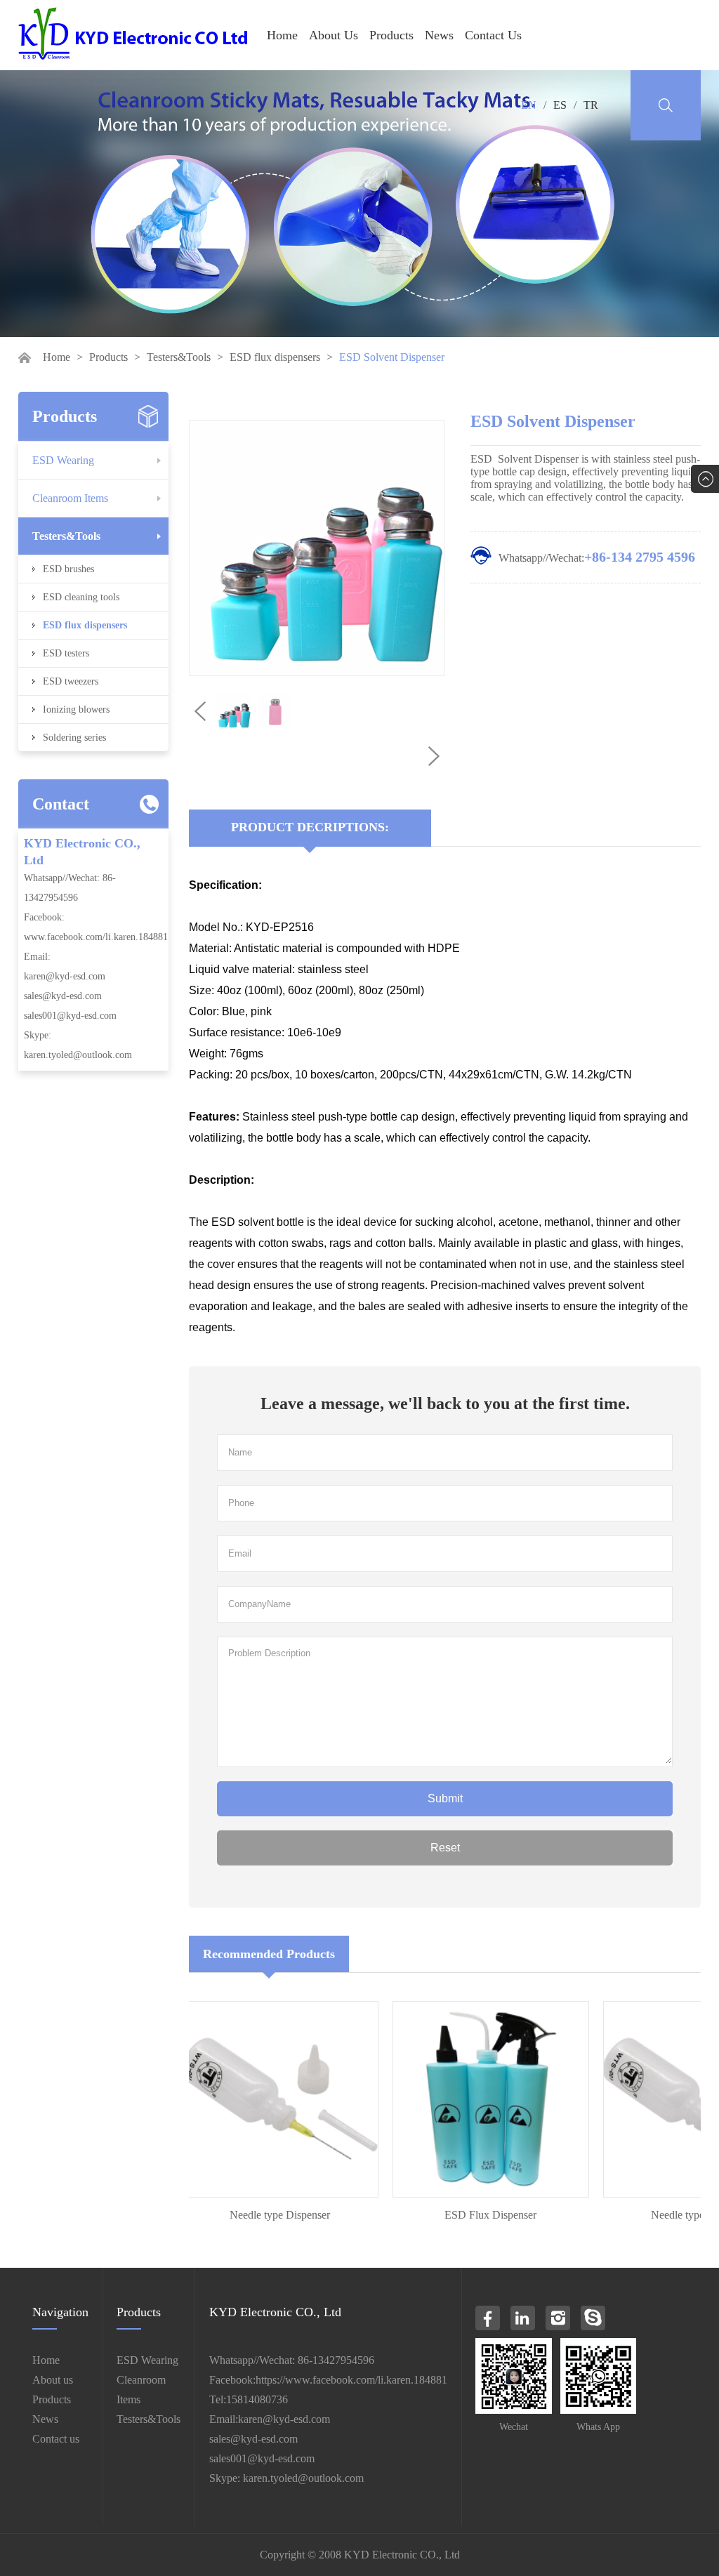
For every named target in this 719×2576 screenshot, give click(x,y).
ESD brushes (68, 569)
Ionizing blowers (76, 709)
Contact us (56, 2439)
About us (53, 2380)
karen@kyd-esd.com (65, 976)
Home (282, 35)
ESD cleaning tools (81, 597)
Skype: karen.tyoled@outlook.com (286, 2478)
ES (560, 105)
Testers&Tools (179, 357)
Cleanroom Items (70, 498)
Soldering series (74, 738)
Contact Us (493, 35)
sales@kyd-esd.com (63, 996)
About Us (334, 35)
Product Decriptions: (310, 827)
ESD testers (66, 653)
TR (591, 105)
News (439, 35)
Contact (61, 804)
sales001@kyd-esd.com (70, 1016)
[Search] (666, 105)
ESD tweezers (71, 681)
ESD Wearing (63, 460)
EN (529, 105)
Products (391, 35)
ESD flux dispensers (275, 357)
